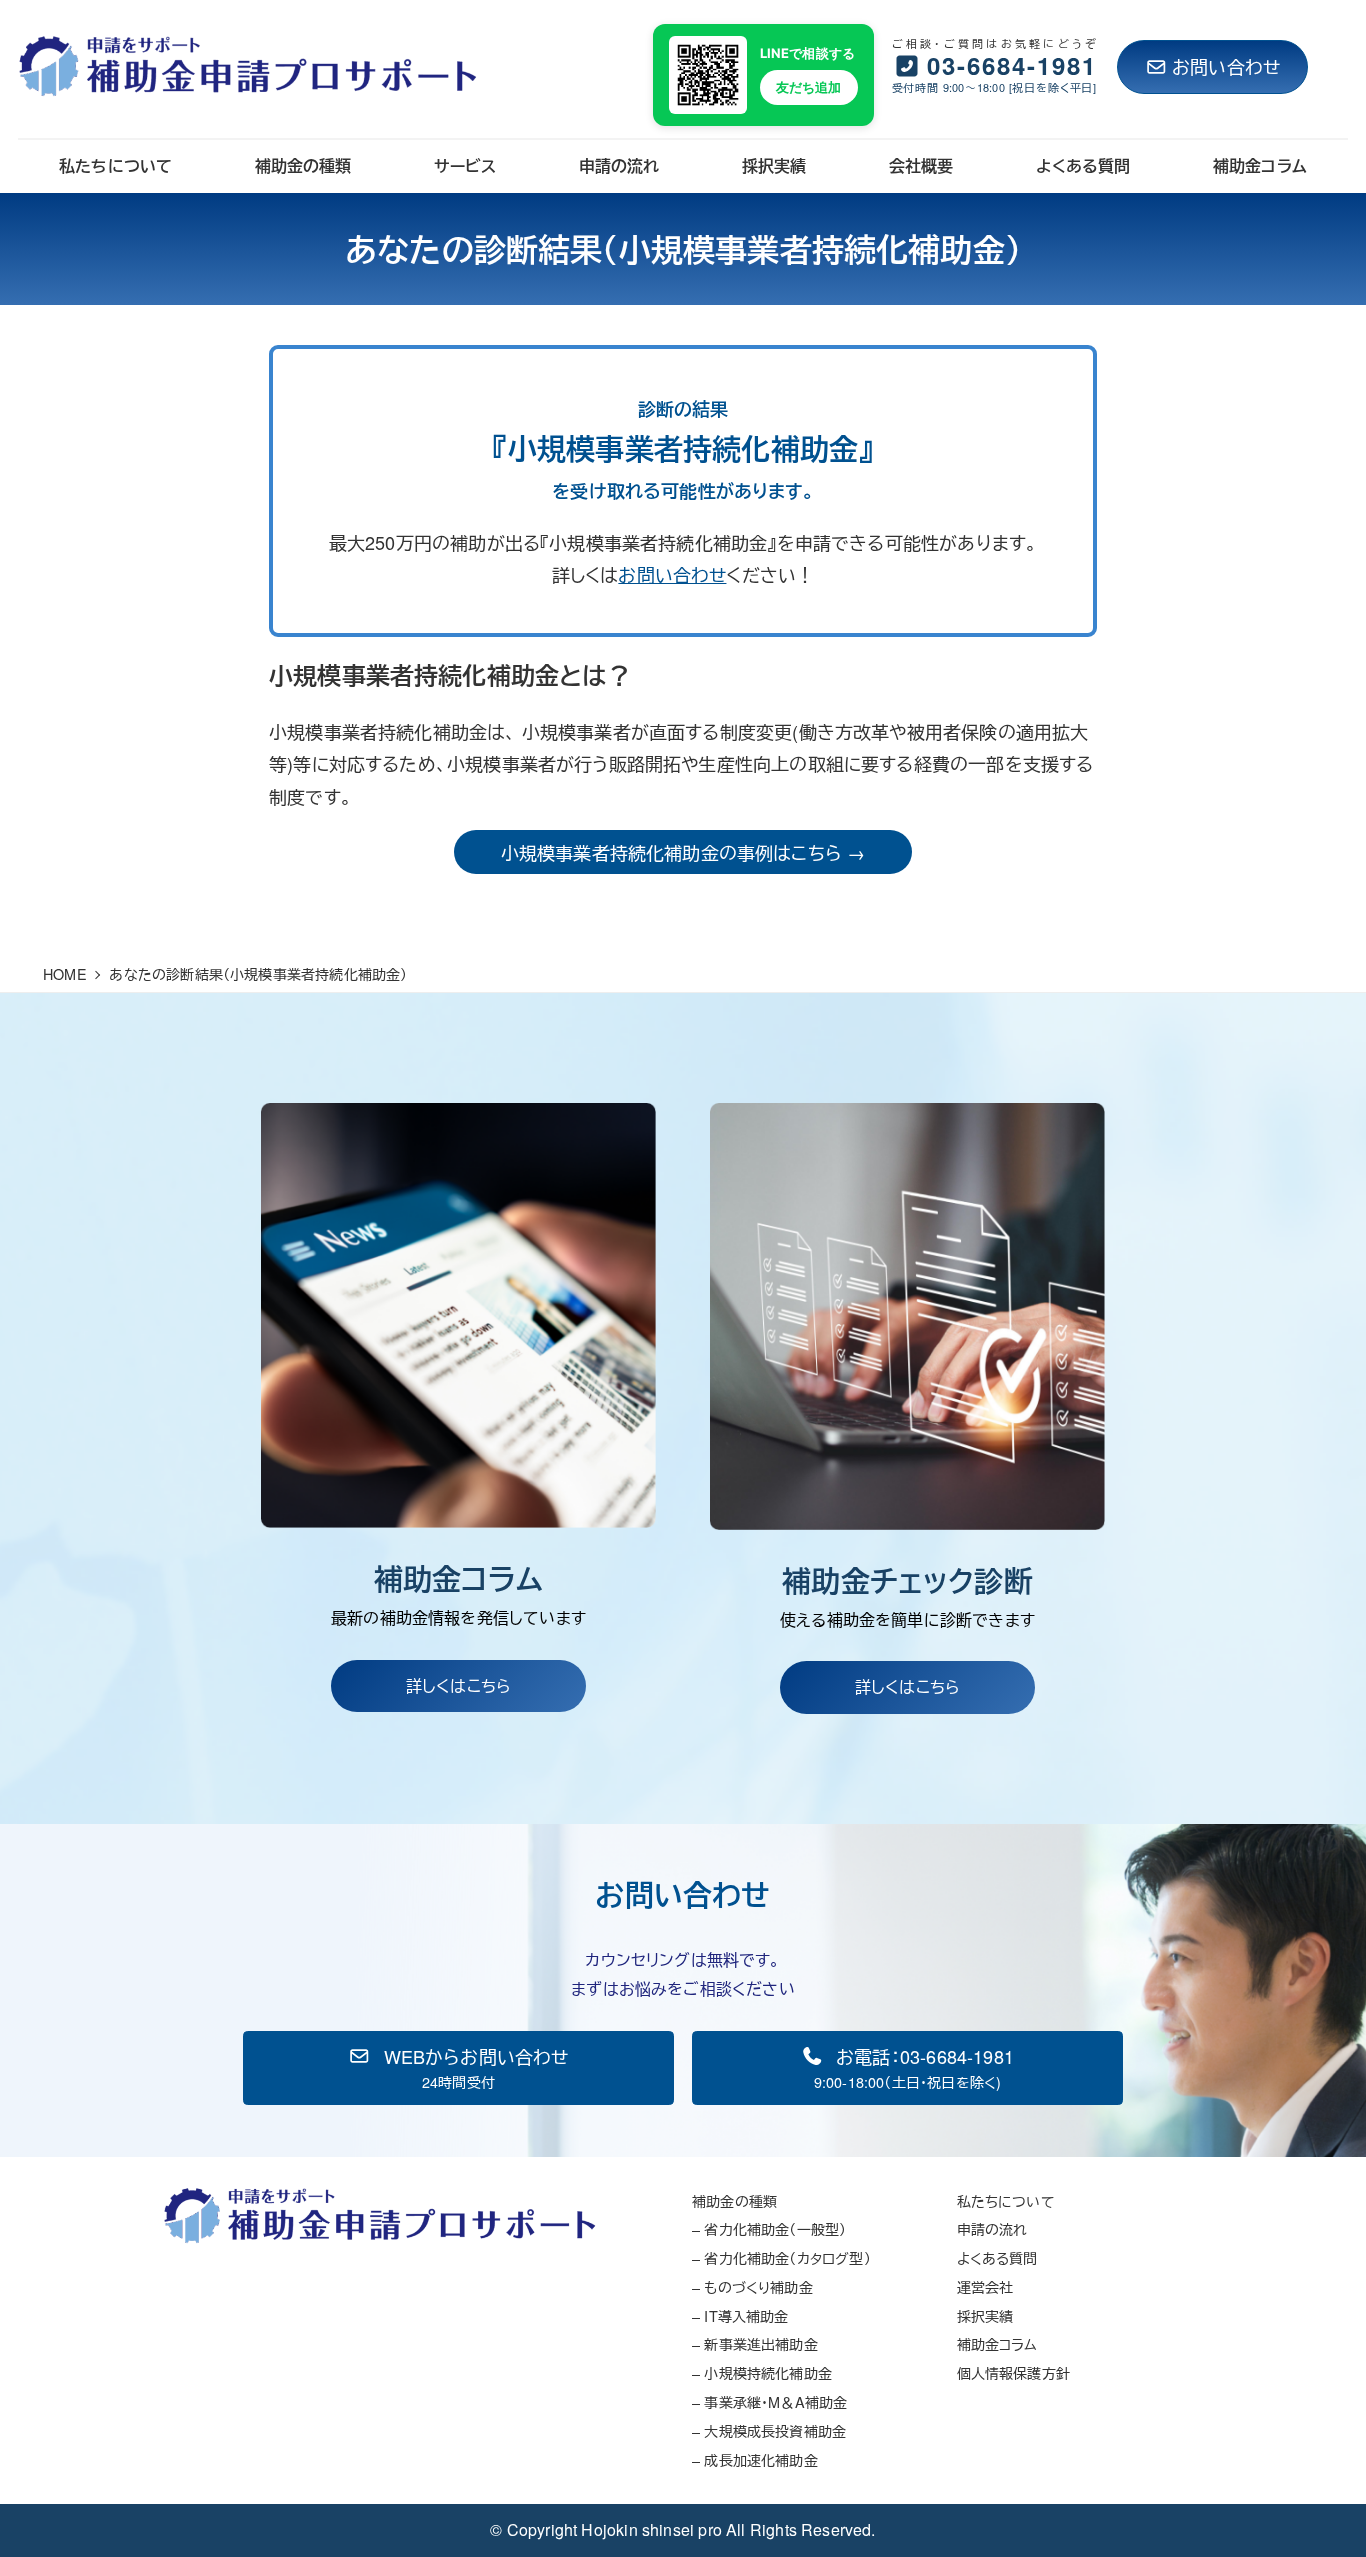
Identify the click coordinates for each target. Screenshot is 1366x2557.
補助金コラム (997, 2343)
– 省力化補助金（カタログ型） (781, 2257)
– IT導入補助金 (740, 2315)
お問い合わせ (1226, 66)
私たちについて (1006, 2200)
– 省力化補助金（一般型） (769, 2228)
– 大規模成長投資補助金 (769, 2430)
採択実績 (985, 2315)
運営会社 (985, 2286)
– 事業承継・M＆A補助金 (769, 2401)
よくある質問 (997, 2257)
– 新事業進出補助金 (755, 2343)
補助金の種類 (734, 2200)
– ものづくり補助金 (752, 2286)
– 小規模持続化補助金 (762, 2372)
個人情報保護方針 (1013, 2372)
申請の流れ (992, 2228)
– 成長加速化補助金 (755, 2459)
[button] (458, 2068)
